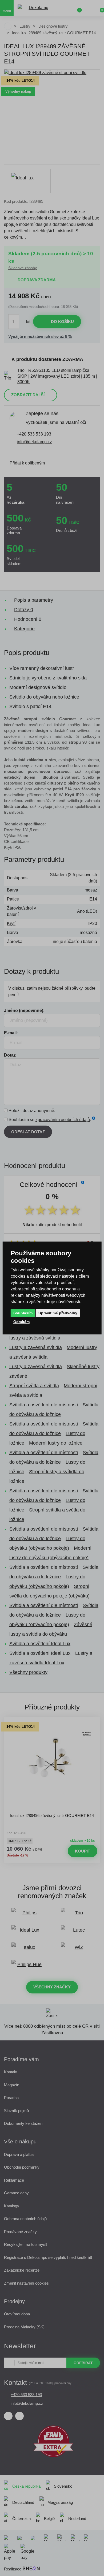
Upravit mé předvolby (58, 1313)
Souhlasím (23, 1313)
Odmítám (21, 1322)
